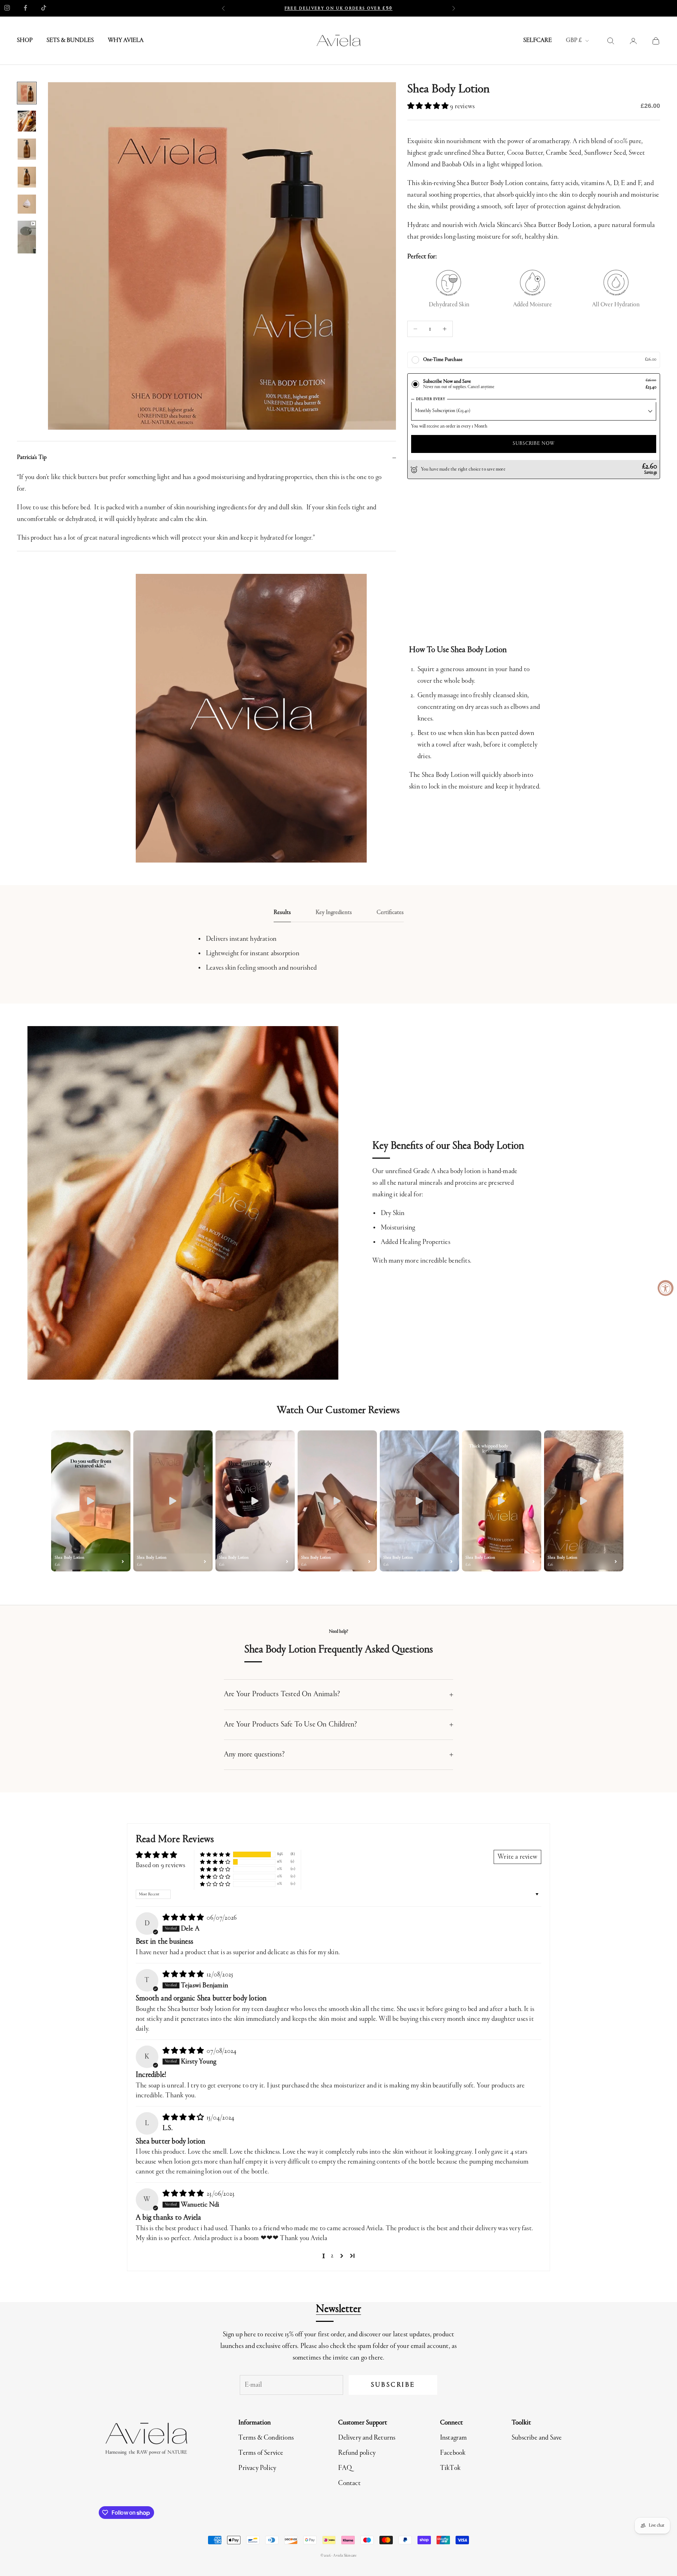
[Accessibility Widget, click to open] (666, 1288)
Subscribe (393, 2385)
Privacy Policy (257, 2468)
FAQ (345, 2468)
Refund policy (357, 2453)
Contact (349, 2483)
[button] (429, 106)
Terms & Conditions (266, 2438)
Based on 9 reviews (161, 1865)
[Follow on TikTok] (44, 8)
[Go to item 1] (27, 93)
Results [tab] (282, 913)
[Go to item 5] (27, 204)
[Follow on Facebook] (25, 8)
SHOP (25, 41)
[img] (184, 1918)
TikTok (450, 2468)
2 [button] (332, 2256)
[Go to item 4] (27, 177)
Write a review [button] (517, 1857)
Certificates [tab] (390, 913)
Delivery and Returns (367, 2438)
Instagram (454, 2438)
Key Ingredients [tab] (334, 913)
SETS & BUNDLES (70, 41)
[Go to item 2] (27, 121)
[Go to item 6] (27, 237)
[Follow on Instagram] (7, 8)
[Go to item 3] (27, 149)
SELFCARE (538, 41)
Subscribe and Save (537, 2438)
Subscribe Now (534, 444)
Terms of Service (261, 2453)
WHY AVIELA (126, 41)
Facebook (453, 2453)
